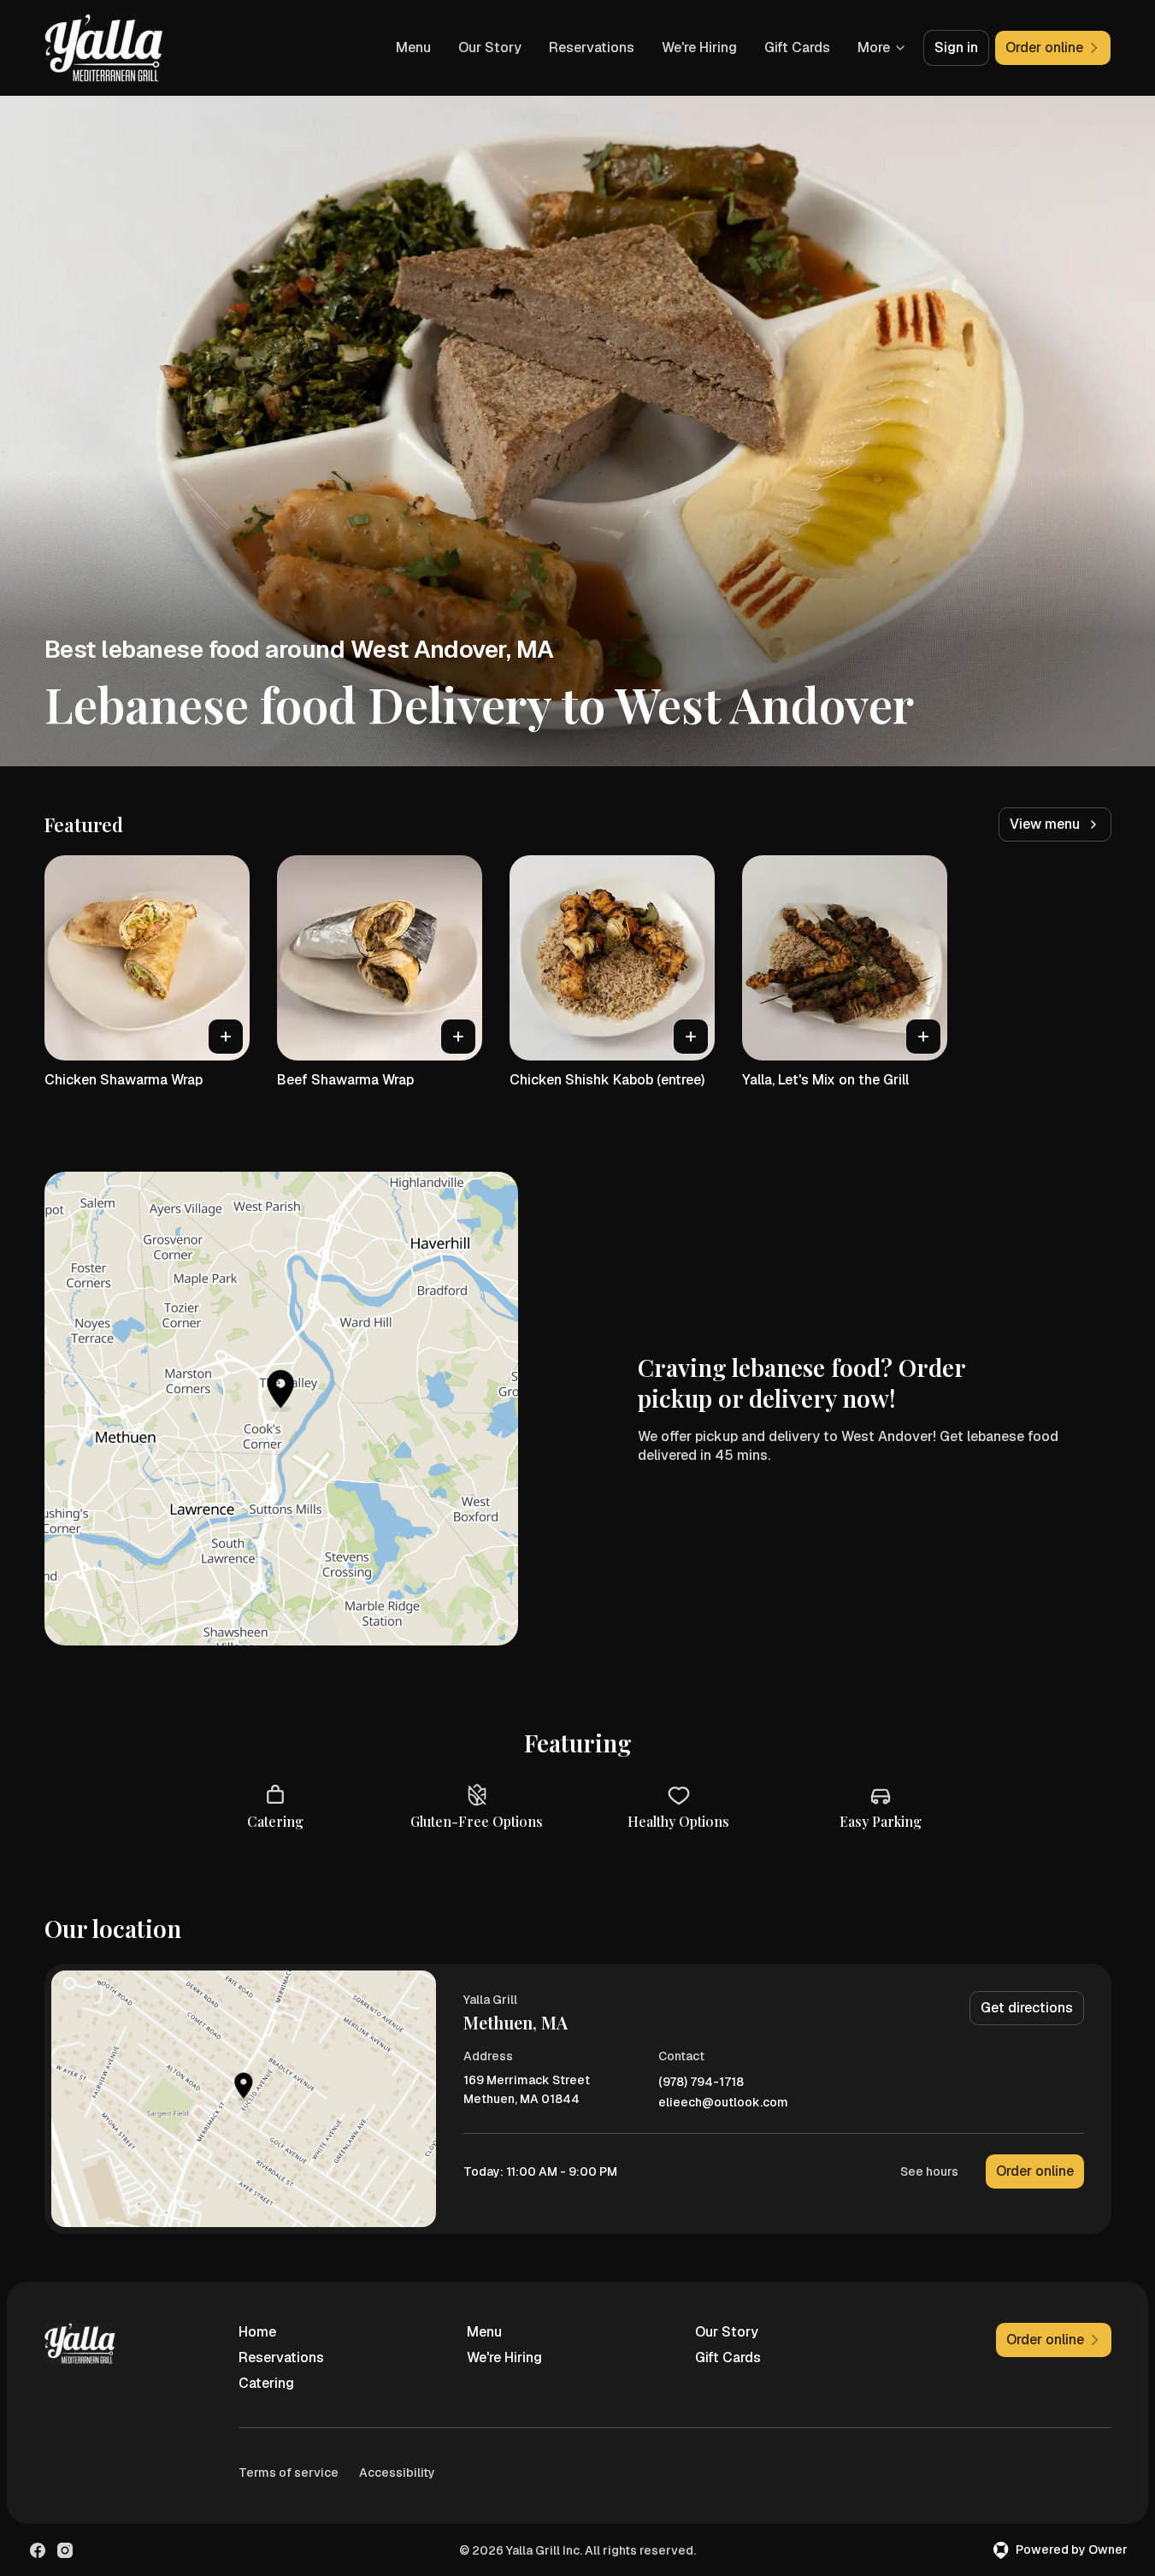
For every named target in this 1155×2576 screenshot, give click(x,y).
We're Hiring (699, 47)
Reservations (592, 47)
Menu (413, 47)
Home (257, 2332)
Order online (1035, 2171)
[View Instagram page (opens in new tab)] (65, 2550)
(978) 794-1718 (701, 2082)
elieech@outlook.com (723, 2103)
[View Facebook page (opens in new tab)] (38, 2550)
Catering (266, 2383)
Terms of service (289, 2473)
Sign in (956, 47)
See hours (929, 2171)
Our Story (490, 47)
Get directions (1027, 2008)
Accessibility (397, 2473)
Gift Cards (797, 47)
